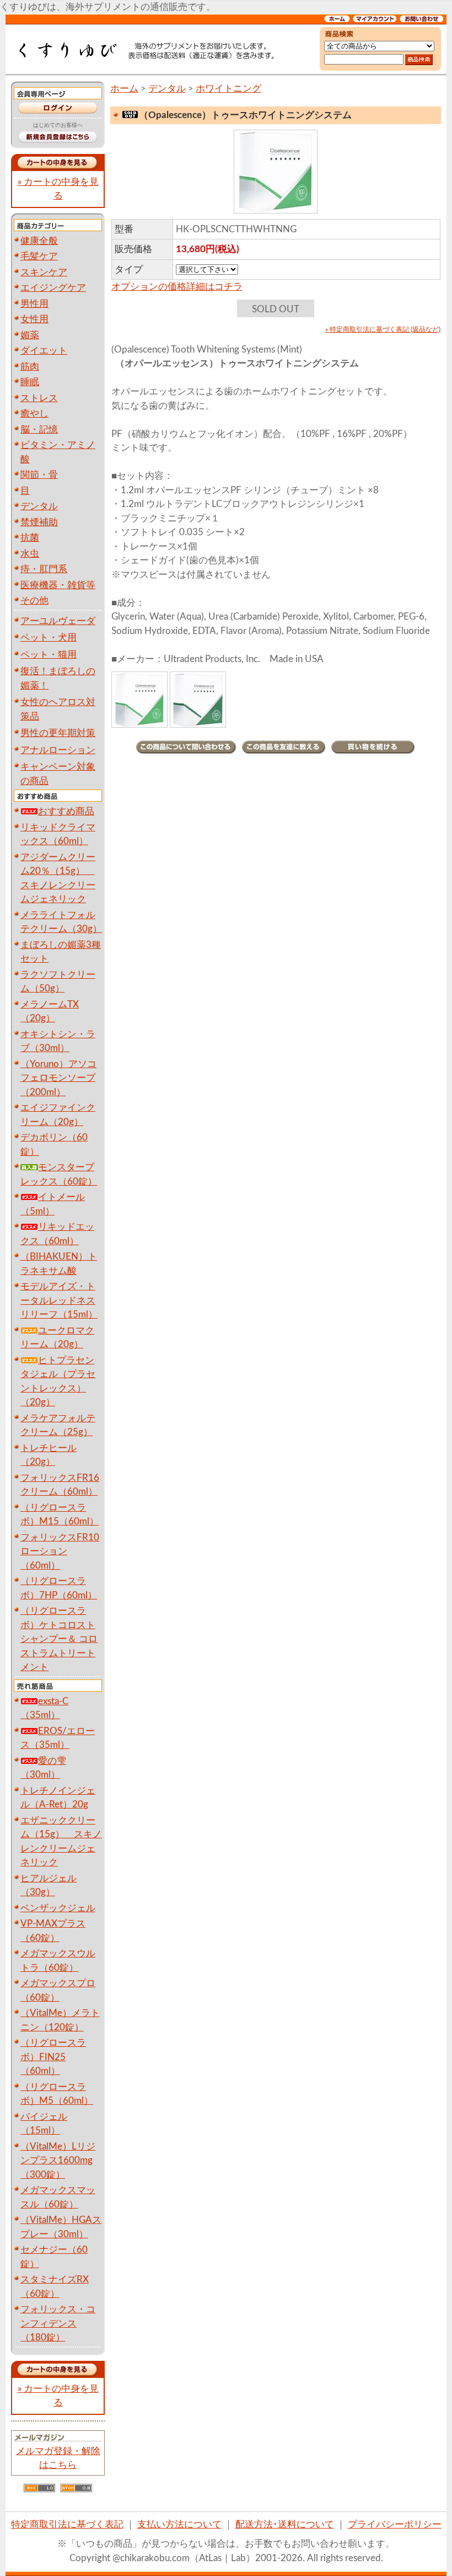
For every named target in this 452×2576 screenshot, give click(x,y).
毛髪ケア (39, 256)
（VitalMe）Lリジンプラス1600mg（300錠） (58, 2161)
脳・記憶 (39, 430)
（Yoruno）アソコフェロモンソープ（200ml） (58, 1078)
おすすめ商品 (66, 811)
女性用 (34, 319)
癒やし (34, 414)
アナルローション (58, 750)
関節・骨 (39, 475)
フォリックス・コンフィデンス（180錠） (58, 2323)
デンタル (39, 506)
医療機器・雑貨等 (58, 585)
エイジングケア (53, 288)
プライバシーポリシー (395, 2524)
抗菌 (30, 538)
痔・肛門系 (44, 569)
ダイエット (44, 351)
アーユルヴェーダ (58, 621)
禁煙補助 (39, 522)
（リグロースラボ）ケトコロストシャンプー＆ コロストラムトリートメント (59, 1639)
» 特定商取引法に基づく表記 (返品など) (383, 329)
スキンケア (44, 272)
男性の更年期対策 (58, 733)
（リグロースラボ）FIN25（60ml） (53, 2057)
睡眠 (30, 382)
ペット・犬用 (49, 638)
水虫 (30, 554)
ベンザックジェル (58, 1908)
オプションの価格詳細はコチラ (177, 287)
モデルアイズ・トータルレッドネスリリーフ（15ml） (59, 1300)
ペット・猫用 (49, 655)
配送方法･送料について (285, 2524)
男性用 (34, 304)
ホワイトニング (228, 89)
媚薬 (30, 335)
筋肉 (30, 367)
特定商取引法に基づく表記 (67, 2524)
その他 (34, 601)
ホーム (124, 89)
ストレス (39, 398)
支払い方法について (179, 2524)
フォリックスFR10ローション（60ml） (60, 1551)
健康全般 (39, 241)
